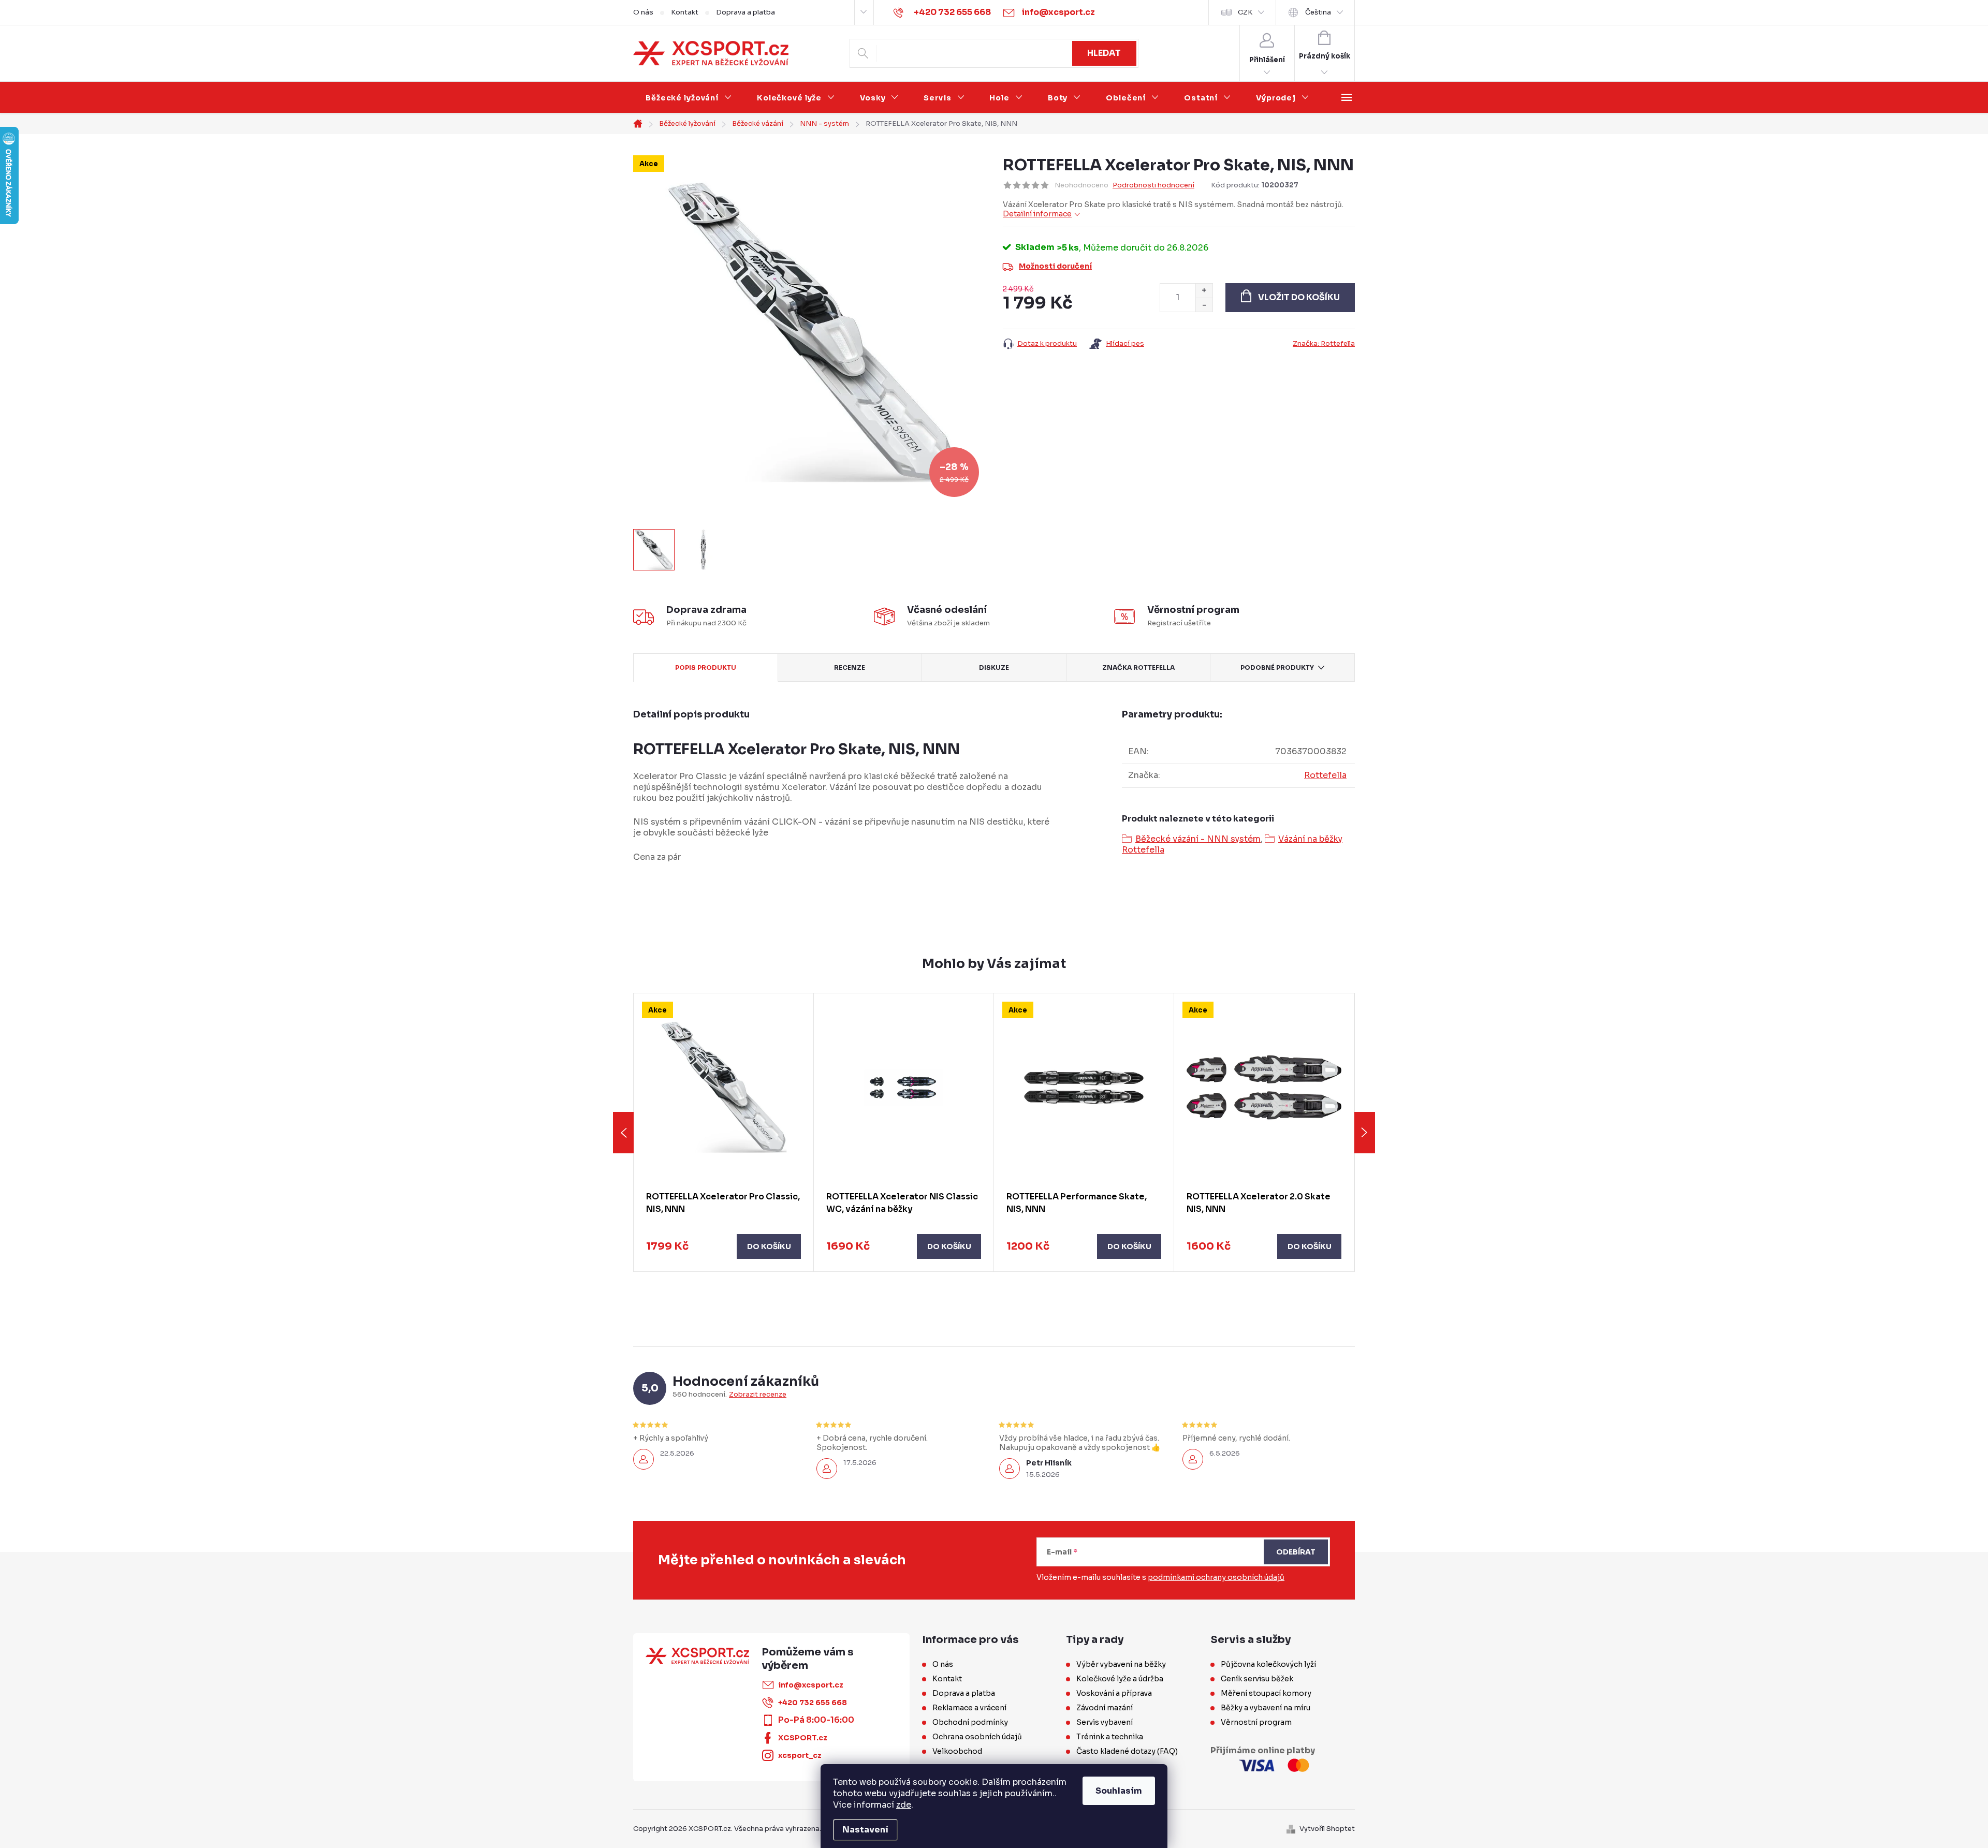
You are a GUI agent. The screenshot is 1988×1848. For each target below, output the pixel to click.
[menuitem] (689, 98)
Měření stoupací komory (1266, 1693)
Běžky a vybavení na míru (1266, 1708)
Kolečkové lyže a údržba (1120, 1679)
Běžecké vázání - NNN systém (1198, 839)
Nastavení (865, 1830)
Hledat (1104, 53)
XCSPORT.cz (803, 1738)
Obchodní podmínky (970, 1722)
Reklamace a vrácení (969, 1708)
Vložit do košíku (1299, 297)
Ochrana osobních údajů (977, 1737)
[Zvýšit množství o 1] (1204, 291)
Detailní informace (1037, 214)
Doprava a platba (745, 12)
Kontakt (685, 12)
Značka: (1324, 343)
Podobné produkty (1277, 668)
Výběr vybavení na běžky (1121, 1664)
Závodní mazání (1105, 1708)
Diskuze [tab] (994, 668)
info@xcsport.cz (811, 1685)
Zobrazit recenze (758, 1395)
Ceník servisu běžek (1257, 1679)
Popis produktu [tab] (706, 668)
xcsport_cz (800, 1755)
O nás (643, 12)
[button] (723, 1246)
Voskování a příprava (1114, 1693)
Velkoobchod (957, 1751)
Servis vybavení (1105, 1722)
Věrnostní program (1256, 1722)
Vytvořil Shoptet (1327, 1829)
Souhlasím (1119, 1791)
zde (904, 1805)
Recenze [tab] (850, 668)
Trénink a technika (1110, 1737)
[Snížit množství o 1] (1204, 305)
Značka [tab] (1138, 668)
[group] (724, 1132)
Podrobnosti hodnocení (1153, 185)
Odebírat (1296, 1552)
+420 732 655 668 (813, 1703)
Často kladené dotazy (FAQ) (1127, 1751)
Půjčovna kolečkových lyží (1268, 1664)
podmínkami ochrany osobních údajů (1216, 1577)
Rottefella (1325, 775)
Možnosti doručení (1055, 266)
